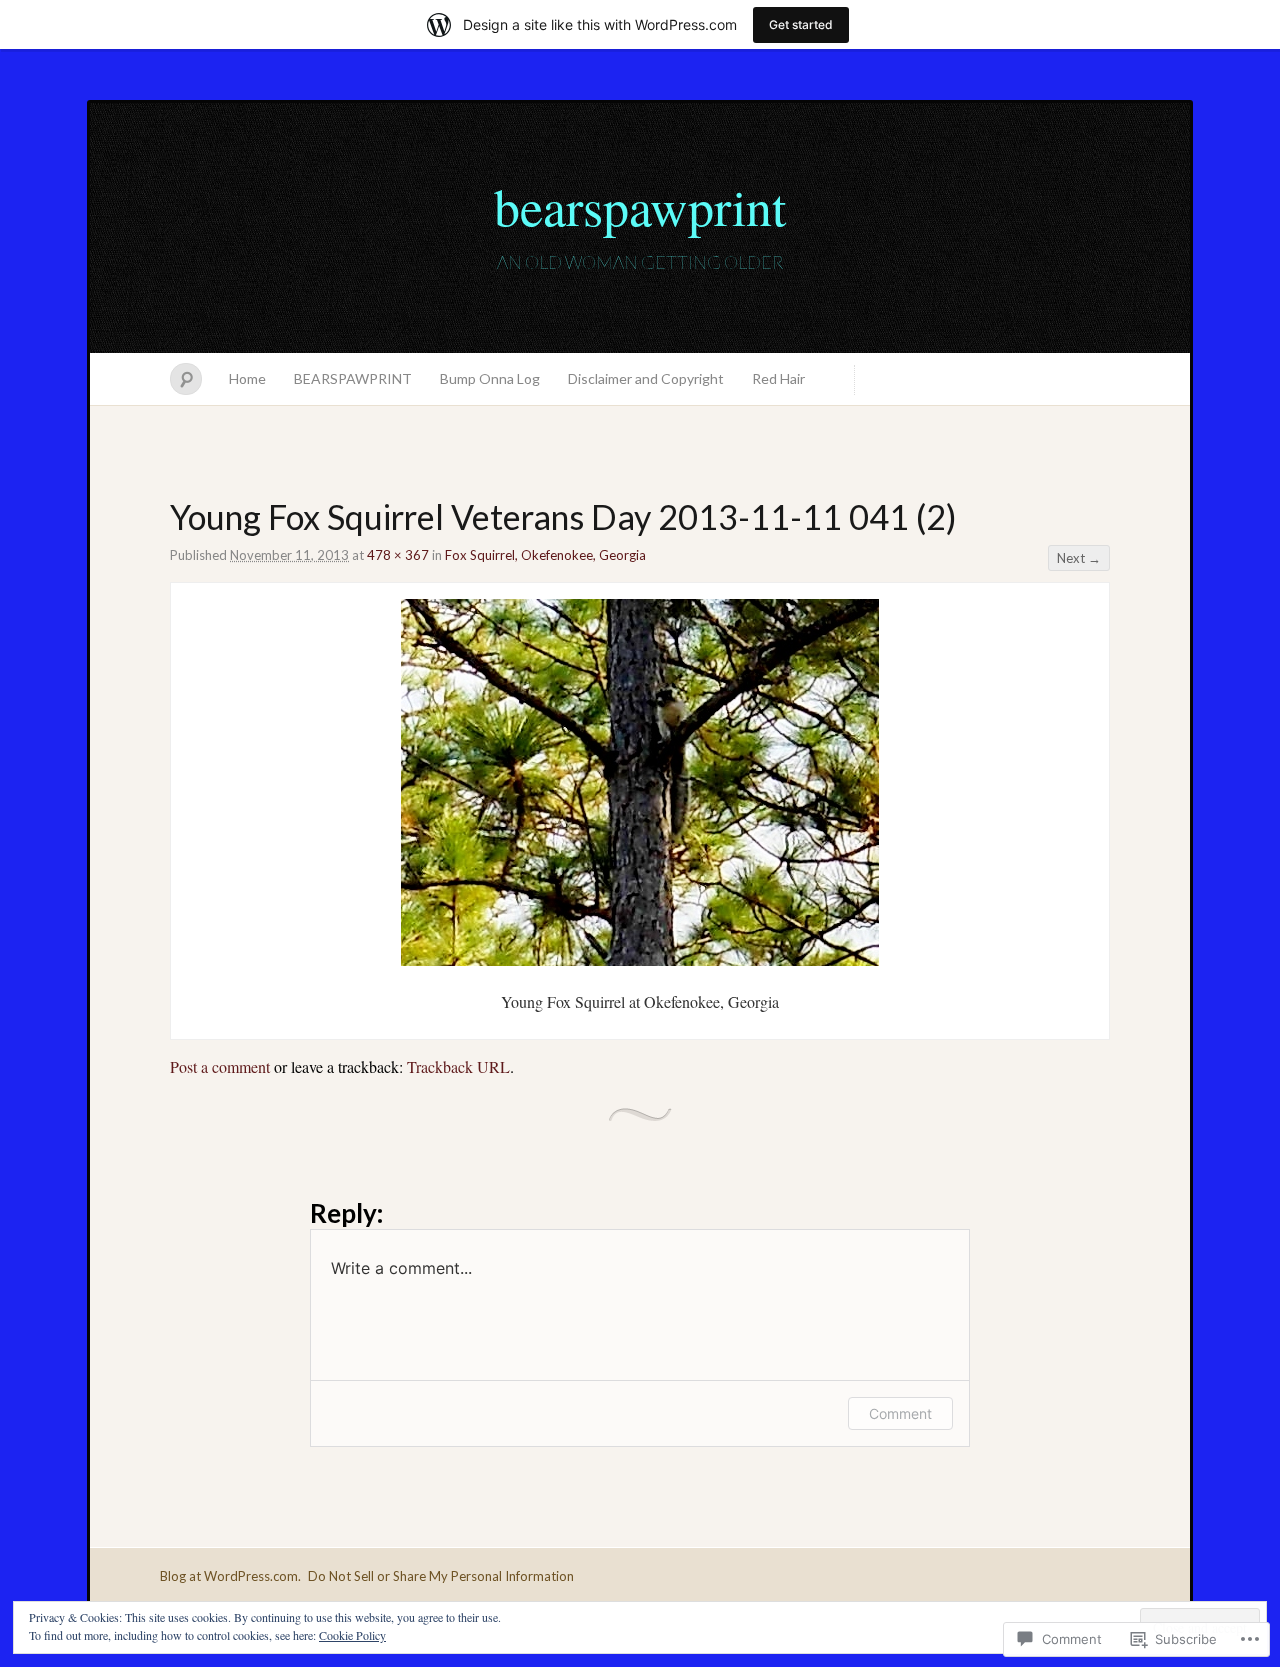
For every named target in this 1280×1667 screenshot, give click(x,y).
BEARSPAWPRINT (353, 378)
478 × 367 (398, 555)
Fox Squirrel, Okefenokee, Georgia (545, 555)
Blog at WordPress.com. (230, 1576)
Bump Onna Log (490, 378)
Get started (801, 24)
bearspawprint (640, 206)
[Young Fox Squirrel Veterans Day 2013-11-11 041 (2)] (640, 959)
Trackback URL (458, 1066)
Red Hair (778, 378)
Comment (900, 1413)
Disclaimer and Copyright (646, 378)
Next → (1079, 558)
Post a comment (220, 1066)
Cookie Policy (352, 1635)
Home (247, 378)
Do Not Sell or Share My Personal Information (441, 1576)
